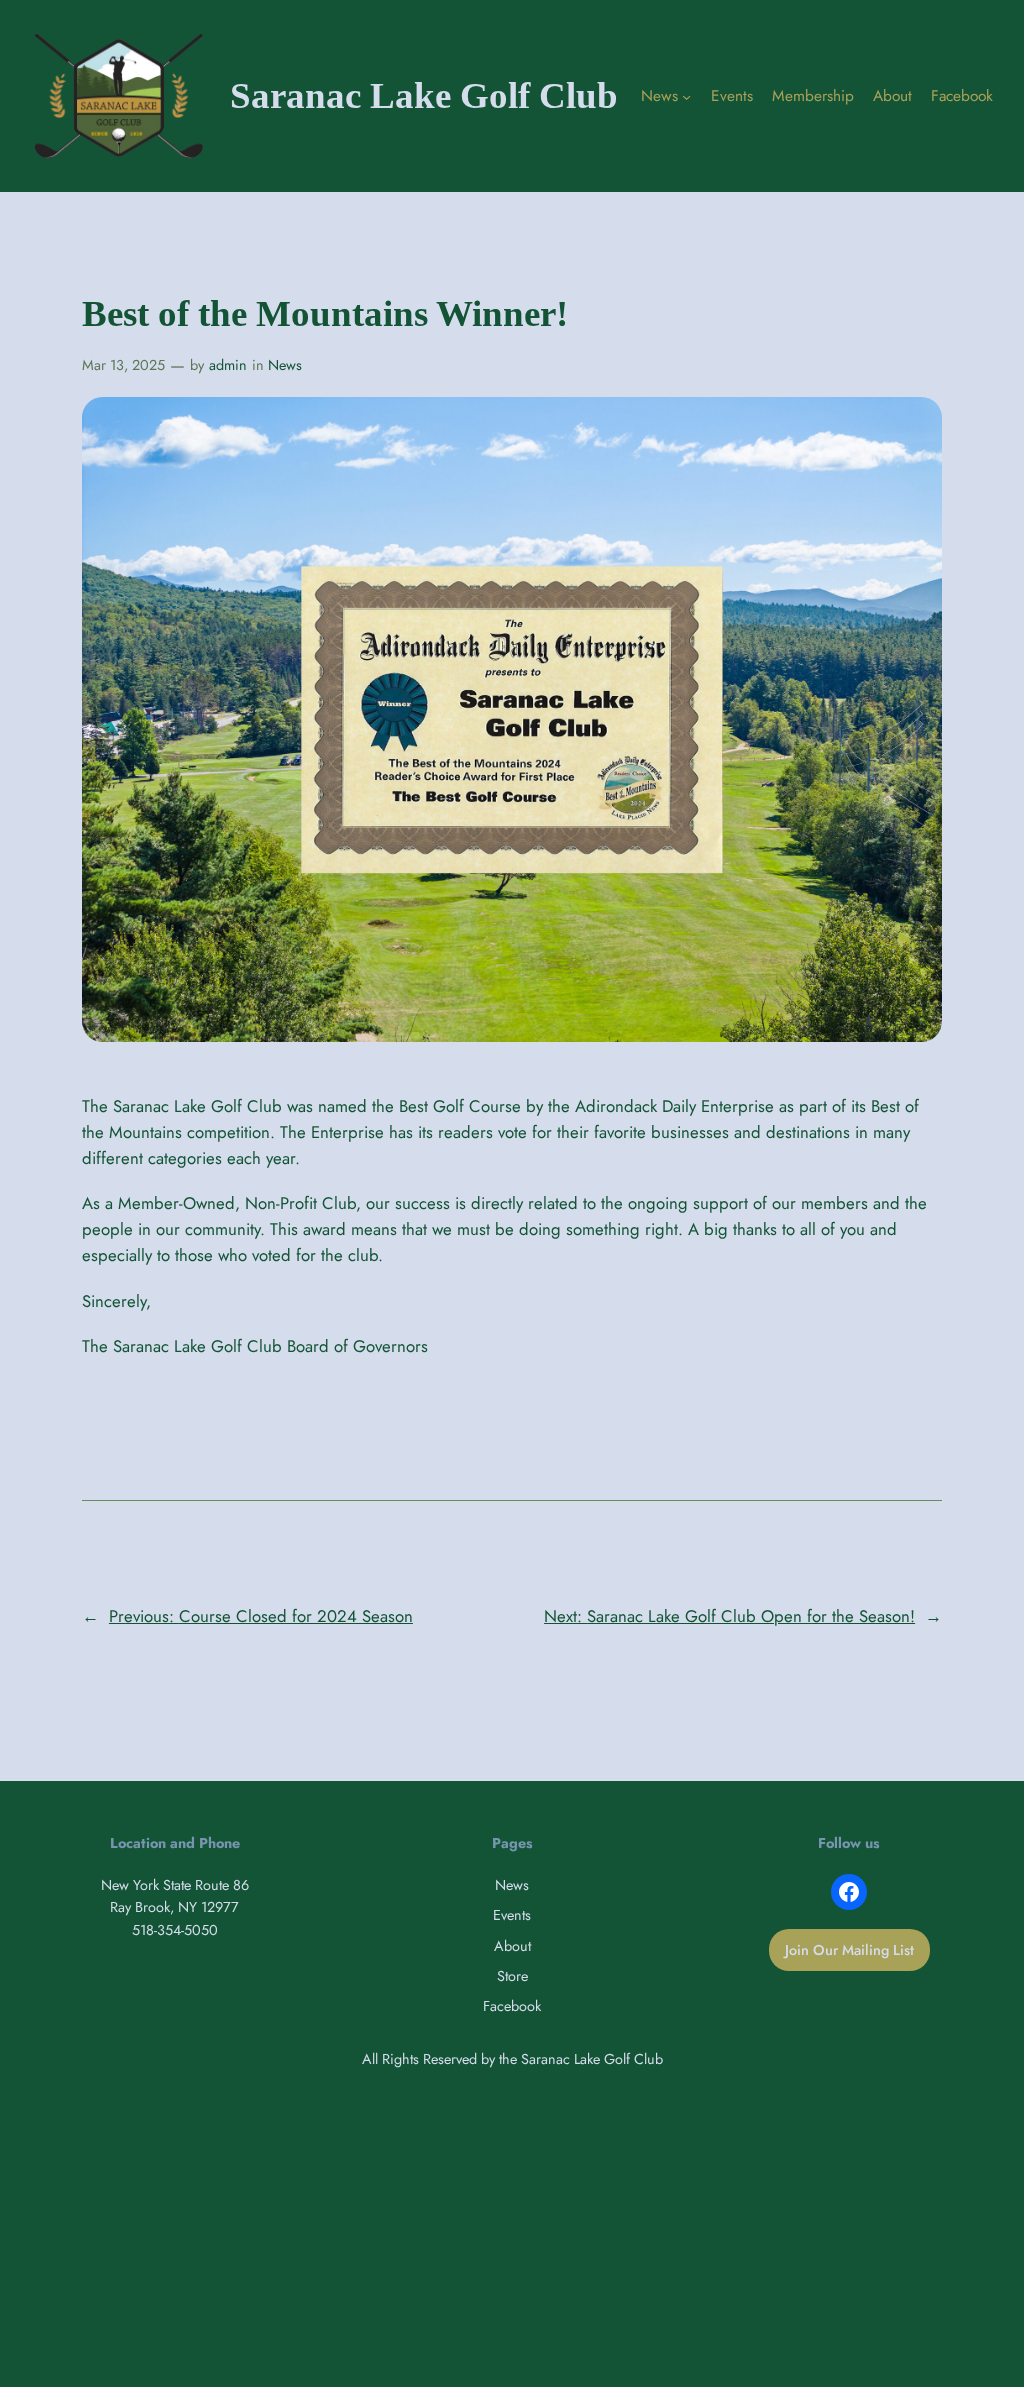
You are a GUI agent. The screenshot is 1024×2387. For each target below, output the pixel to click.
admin (228, 365)
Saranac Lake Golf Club (424, 95)
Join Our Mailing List (849, 1950)
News (285, 365)
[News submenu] (686, 95)
